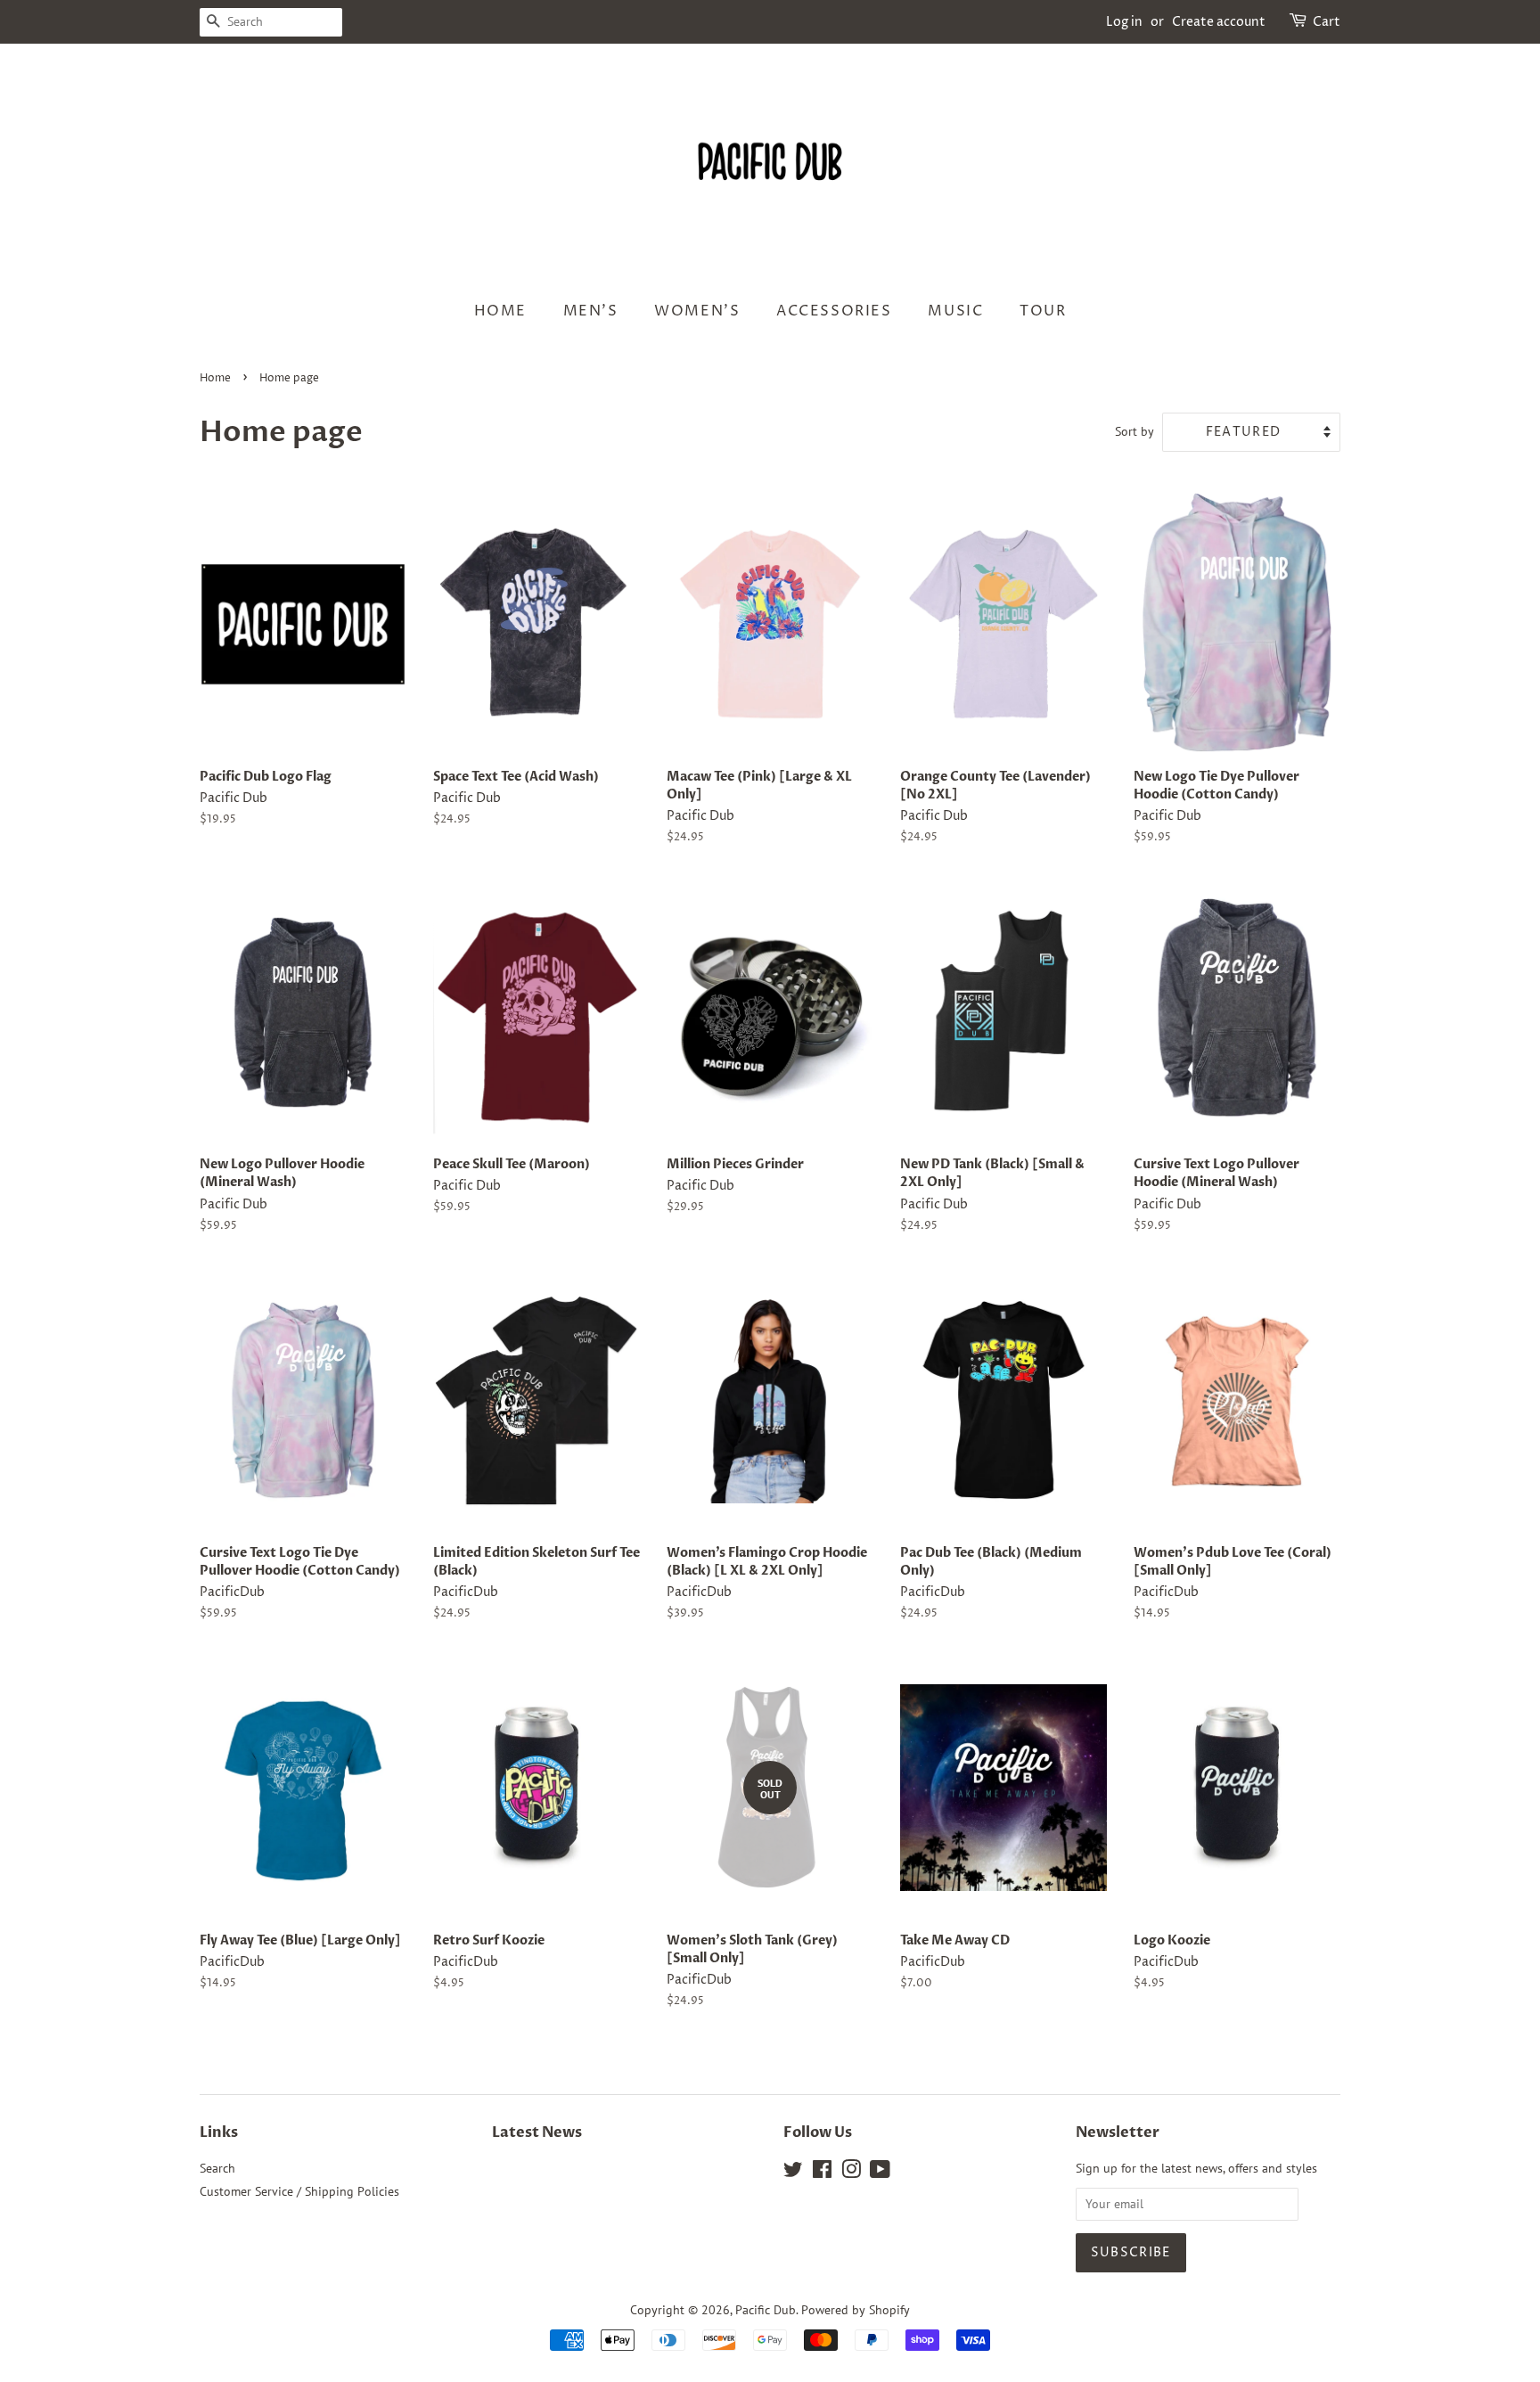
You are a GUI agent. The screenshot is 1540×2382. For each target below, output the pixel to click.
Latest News (537, 2132)
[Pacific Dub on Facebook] (822, 2173)
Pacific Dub (766, 2310)
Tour (1043, 311)
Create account (1219, 22)
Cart (1327, 22)
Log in (1124, 22)
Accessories (834, 311)
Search (217, 2168)
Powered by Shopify (856, 2310)
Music (955, 311)
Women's (697, 311)
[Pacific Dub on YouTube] (880, 2173)
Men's (591, 311)
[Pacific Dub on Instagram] (851, 2173)
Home (500, 311)
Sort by (1135, 431)
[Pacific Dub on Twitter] (793, 2173)
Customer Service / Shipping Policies (299, 2191)
